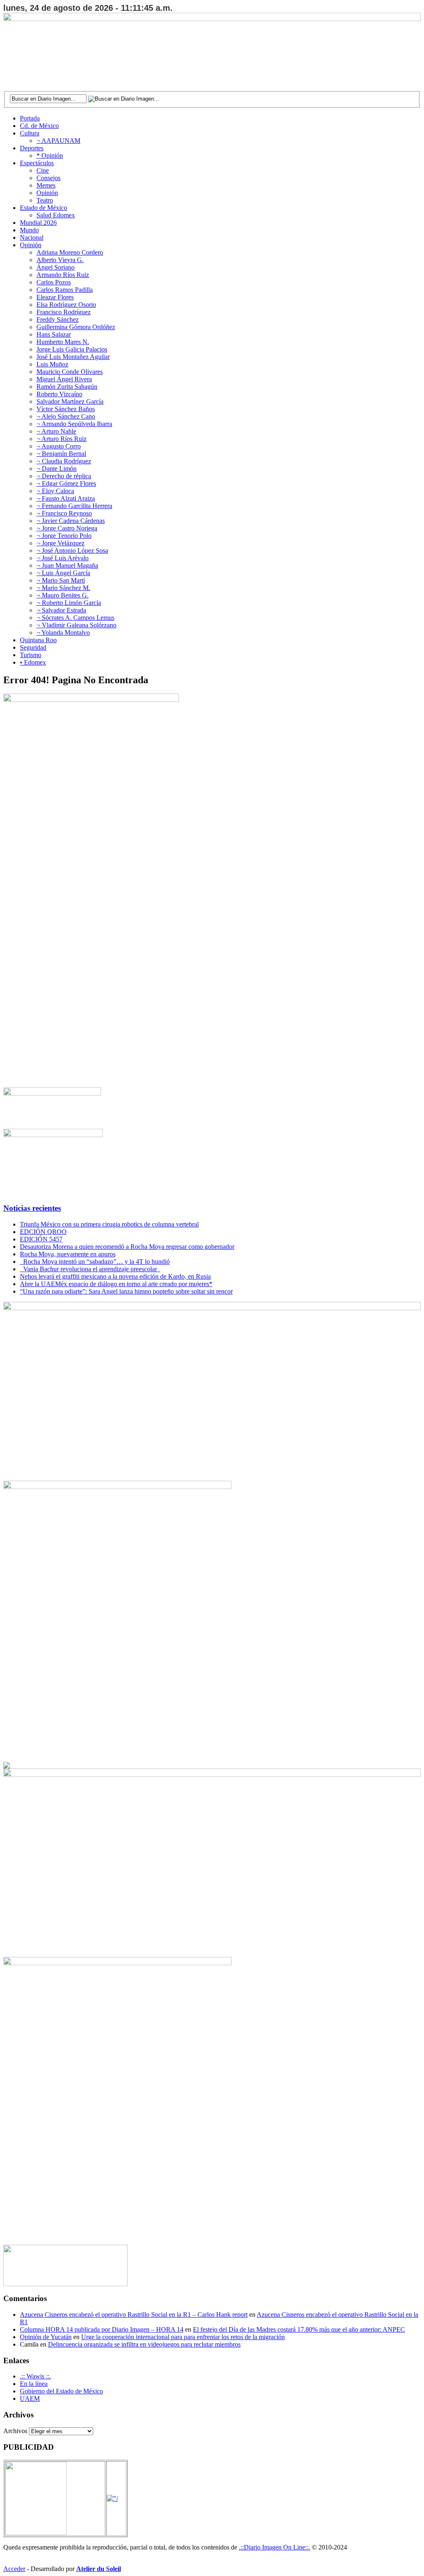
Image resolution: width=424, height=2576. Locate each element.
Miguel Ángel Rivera (64, 379)
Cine (43, 170)
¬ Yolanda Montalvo (63, 633)
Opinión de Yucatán (46, 2337)
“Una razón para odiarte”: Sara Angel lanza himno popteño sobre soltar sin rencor (126, 1291)
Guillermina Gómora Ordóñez (76, 327)
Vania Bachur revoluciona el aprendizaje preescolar (90, 1269)
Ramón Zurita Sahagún (67, 387)
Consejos (48, 178)
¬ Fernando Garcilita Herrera (74, 506)
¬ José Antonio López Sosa (72, 551)
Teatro (45, 200)
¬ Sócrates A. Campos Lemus (75, 618)
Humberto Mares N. (63, 342)
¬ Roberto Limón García (69, 603)
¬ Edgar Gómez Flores (66, 483)
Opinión (47, 193)
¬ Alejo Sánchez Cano (66, 416)
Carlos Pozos (54, 282)
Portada (30, 118)
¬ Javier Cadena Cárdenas (71, 521)
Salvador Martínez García (70, 401)
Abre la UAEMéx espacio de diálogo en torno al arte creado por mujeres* (116, 1284)
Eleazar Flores (55, 297)
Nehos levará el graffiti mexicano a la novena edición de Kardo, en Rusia (115, 1276)
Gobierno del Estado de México (61, 2391)
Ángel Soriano (55, 267)
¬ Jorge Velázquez (60, 543)
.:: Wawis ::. (35, 2376)
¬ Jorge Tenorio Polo (64, 536)
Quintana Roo (38, 640)
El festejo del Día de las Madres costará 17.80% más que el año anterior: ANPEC (299, 2329)
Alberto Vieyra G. (60, 260)
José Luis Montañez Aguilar (73, 357)
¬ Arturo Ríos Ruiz (61, 439)
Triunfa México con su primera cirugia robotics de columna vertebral (109, 1224)
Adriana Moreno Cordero (70, 252)
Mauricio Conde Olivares (70, 372)
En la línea (34, 2384)
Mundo (29, 230)
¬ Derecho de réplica (64, 476)
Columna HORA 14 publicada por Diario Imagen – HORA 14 (102, 2329)
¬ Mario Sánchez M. (63, 588)
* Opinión (50, 155)
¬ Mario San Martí (61, 580)
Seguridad (33, 647)
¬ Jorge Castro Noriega (67, 528)
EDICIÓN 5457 (41, 1239)
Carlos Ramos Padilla (65, 290)
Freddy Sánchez (58, 319)
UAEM (30, 2399)
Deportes (32, 148)
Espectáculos (37, 163)
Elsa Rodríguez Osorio (66, 305)
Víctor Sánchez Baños (66, 409)
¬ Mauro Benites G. (63, 595)
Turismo (31, 655)
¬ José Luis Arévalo (63, 558)
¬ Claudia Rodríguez (64, 461)
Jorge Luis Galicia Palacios (72, 349)
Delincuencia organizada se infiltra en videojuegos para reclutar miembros (144, 2344)
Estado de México (43, 208)
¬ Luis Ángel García (63, 573)
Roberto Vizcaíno (59, 394)
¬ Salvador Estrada (61, 610)
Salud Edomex (56, 215)
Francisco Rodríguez (64, 312)
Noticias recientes (32, 1208)
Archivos (15, 2431)
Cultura (30, 133)
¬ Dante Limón (57, 469)
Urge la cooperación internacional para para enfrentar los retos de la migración (183, 2337)
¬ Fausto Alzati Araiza (66, 498)
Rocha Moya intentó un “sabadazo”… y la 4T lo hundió (95, 1261)
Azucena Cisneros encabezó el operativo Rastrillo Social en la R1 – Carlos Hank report (134, 2315)
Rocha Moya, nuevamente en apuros (68, 1254)
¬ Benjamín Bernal (61, 454)
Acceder (14, 2569)
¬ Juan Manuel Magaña (67, 565)
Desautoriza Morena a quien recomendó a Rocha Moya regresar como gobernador (127, 1247)
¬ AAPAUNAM (58, 141)
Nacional (32, 237)
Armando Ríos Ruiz (63, 275)
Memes (46, 185)
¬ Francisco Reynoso (64, 513)
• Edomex (33, 662)
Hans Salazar (54, 334)
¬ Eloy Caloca (55, 491)
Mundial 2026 (38, 223)
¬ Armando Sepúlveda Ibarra (74, 424)
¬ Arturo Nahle (56, 431)
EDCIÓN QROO (43, 1232)
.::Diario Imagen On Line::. (275, 2547)
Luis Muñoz (52, 364)
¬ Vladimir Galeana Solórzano (76, 625)
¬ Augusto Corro (59, 446)
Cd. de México (39, 126)
